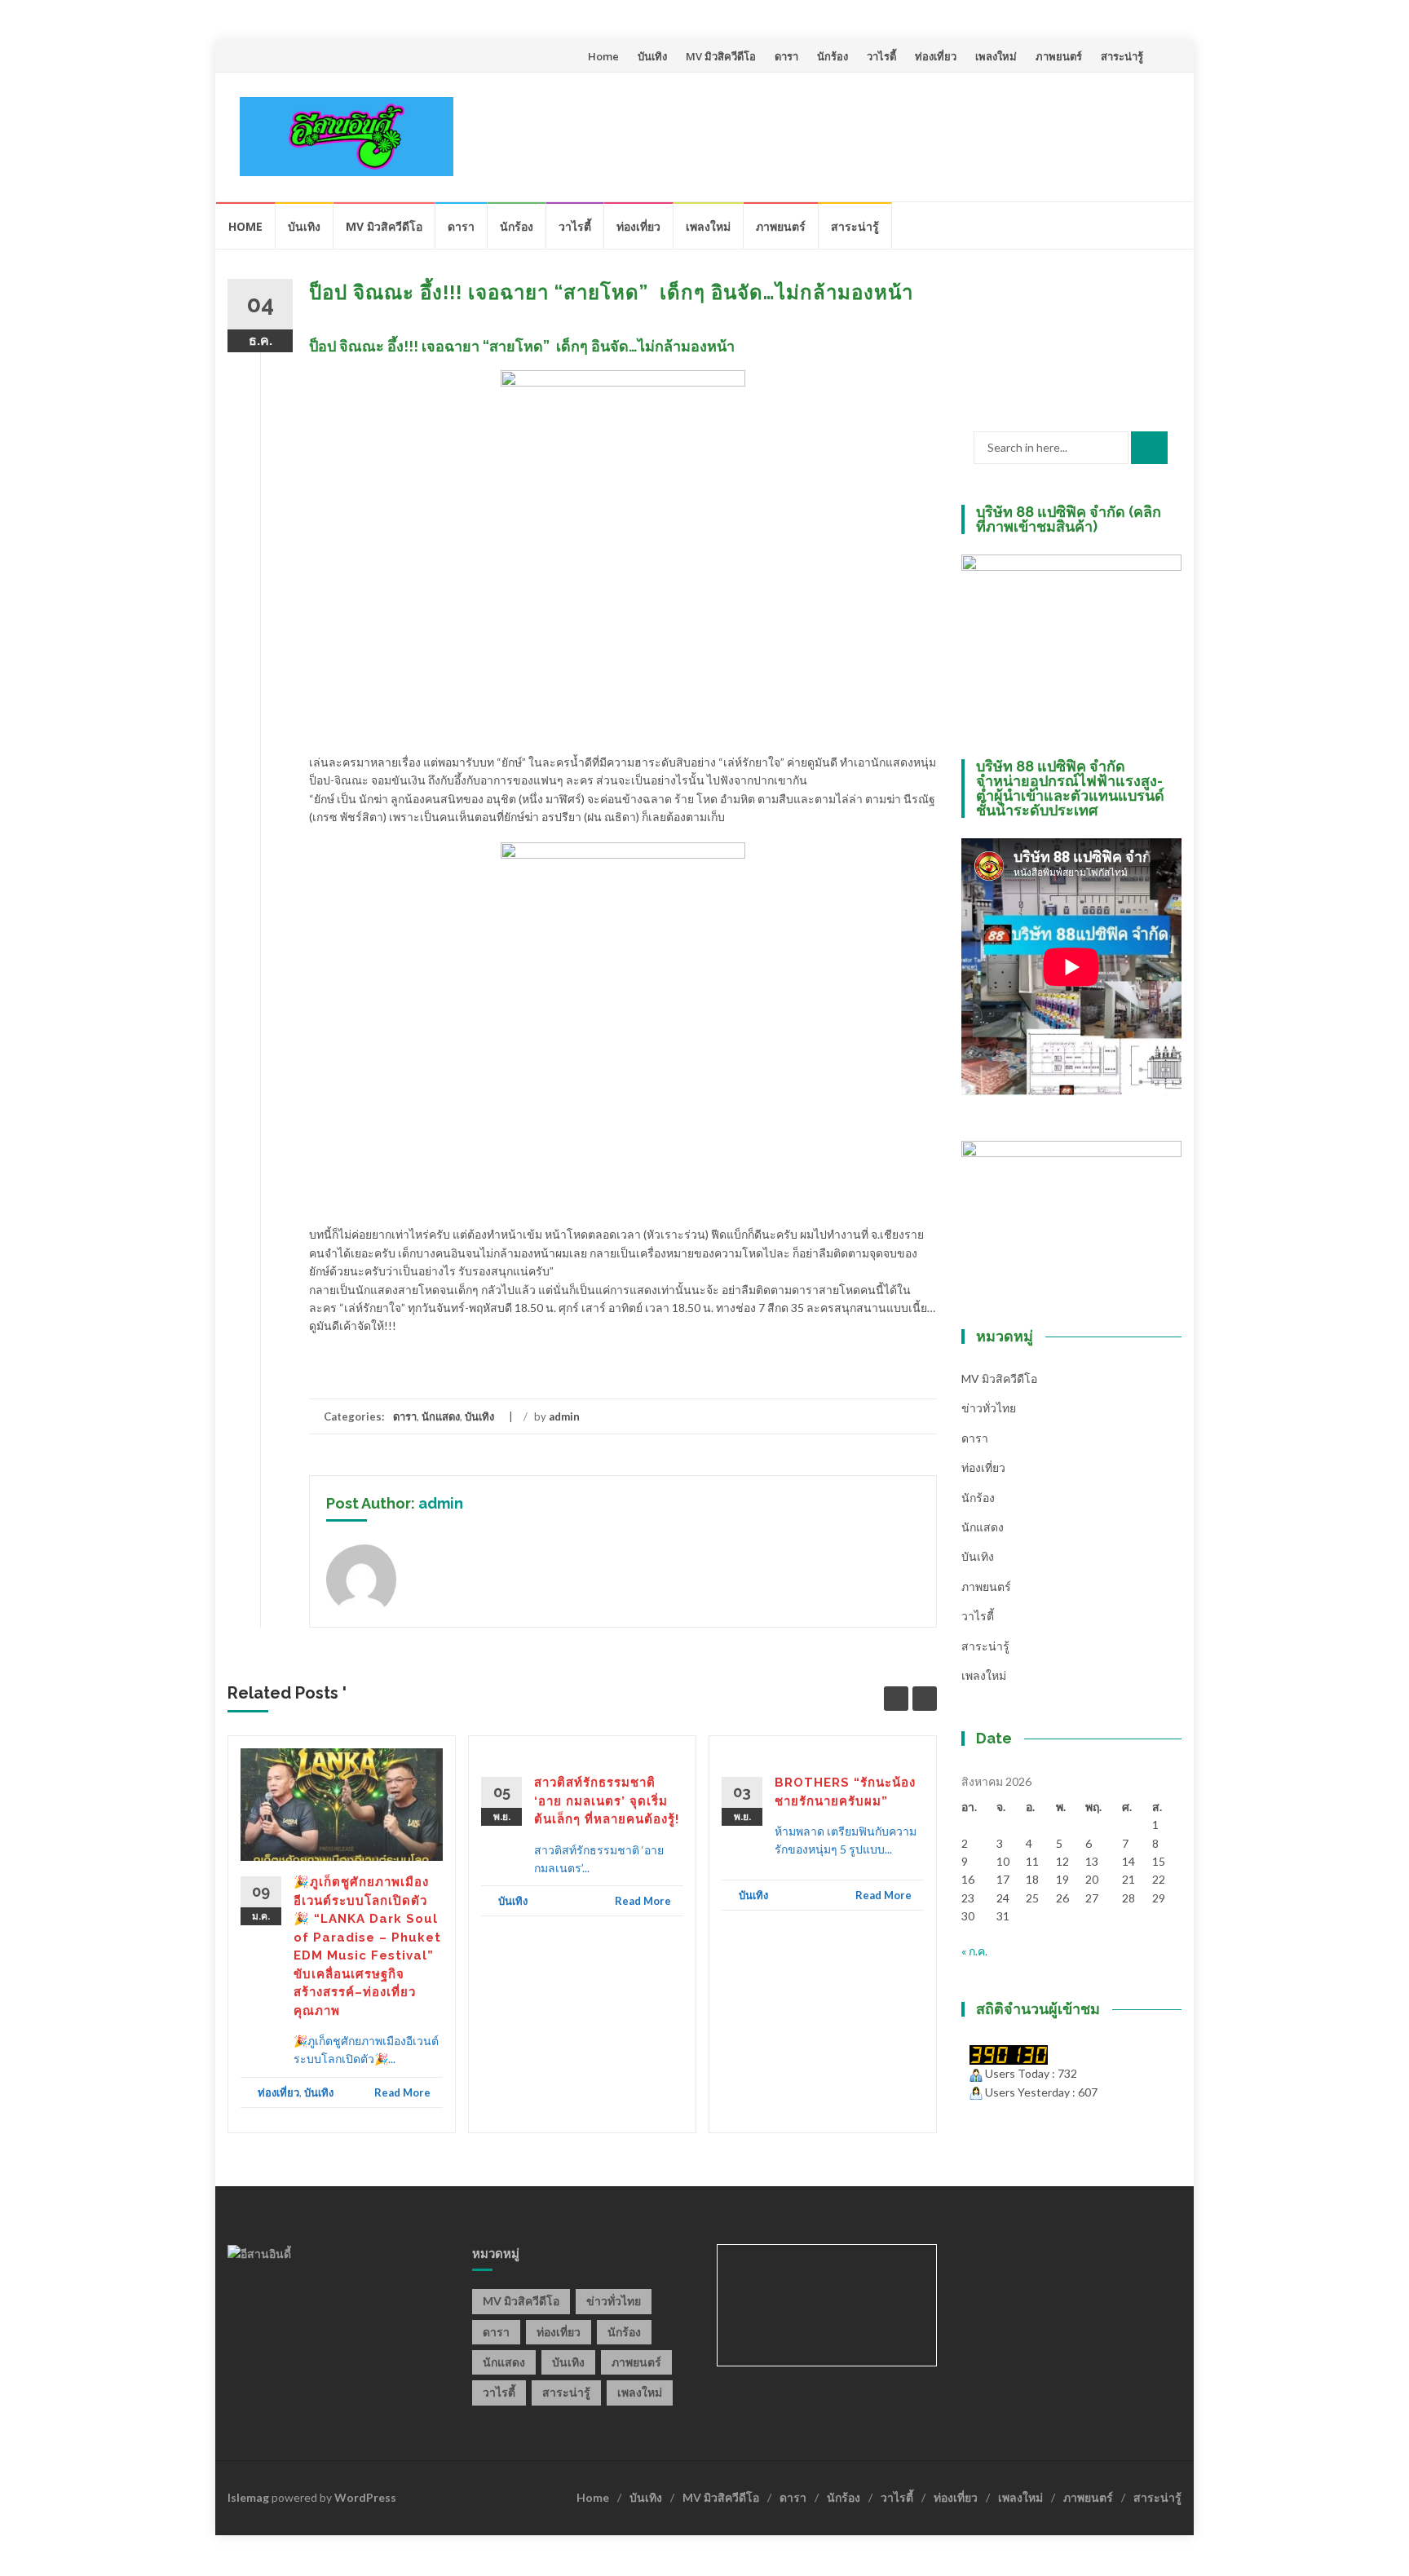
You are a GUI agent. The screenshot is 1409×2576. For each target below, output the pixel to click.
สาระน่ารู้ (1122, 56)
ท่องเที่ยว (936, 56)
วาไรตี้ (881, 56)
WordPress (365, 2497)
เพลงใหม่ (996, 56)
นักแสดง (441, 1416)
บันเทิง (652, 56)
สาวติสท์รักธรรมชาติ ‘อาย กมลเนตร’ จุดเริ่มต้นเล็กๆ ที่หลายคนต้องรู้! (607, 1801)
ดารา (786, 56)
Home (603, 56)
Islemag (248, 2497)
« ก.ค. (974, 1951)
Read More (402, 2092)
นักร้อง (833, 56)
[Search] (1149, 448)
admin (564, 1416)
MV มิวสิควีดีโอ (721, 56)
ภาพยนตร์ (1059, 56)
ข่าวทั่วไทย (989, 1408)
